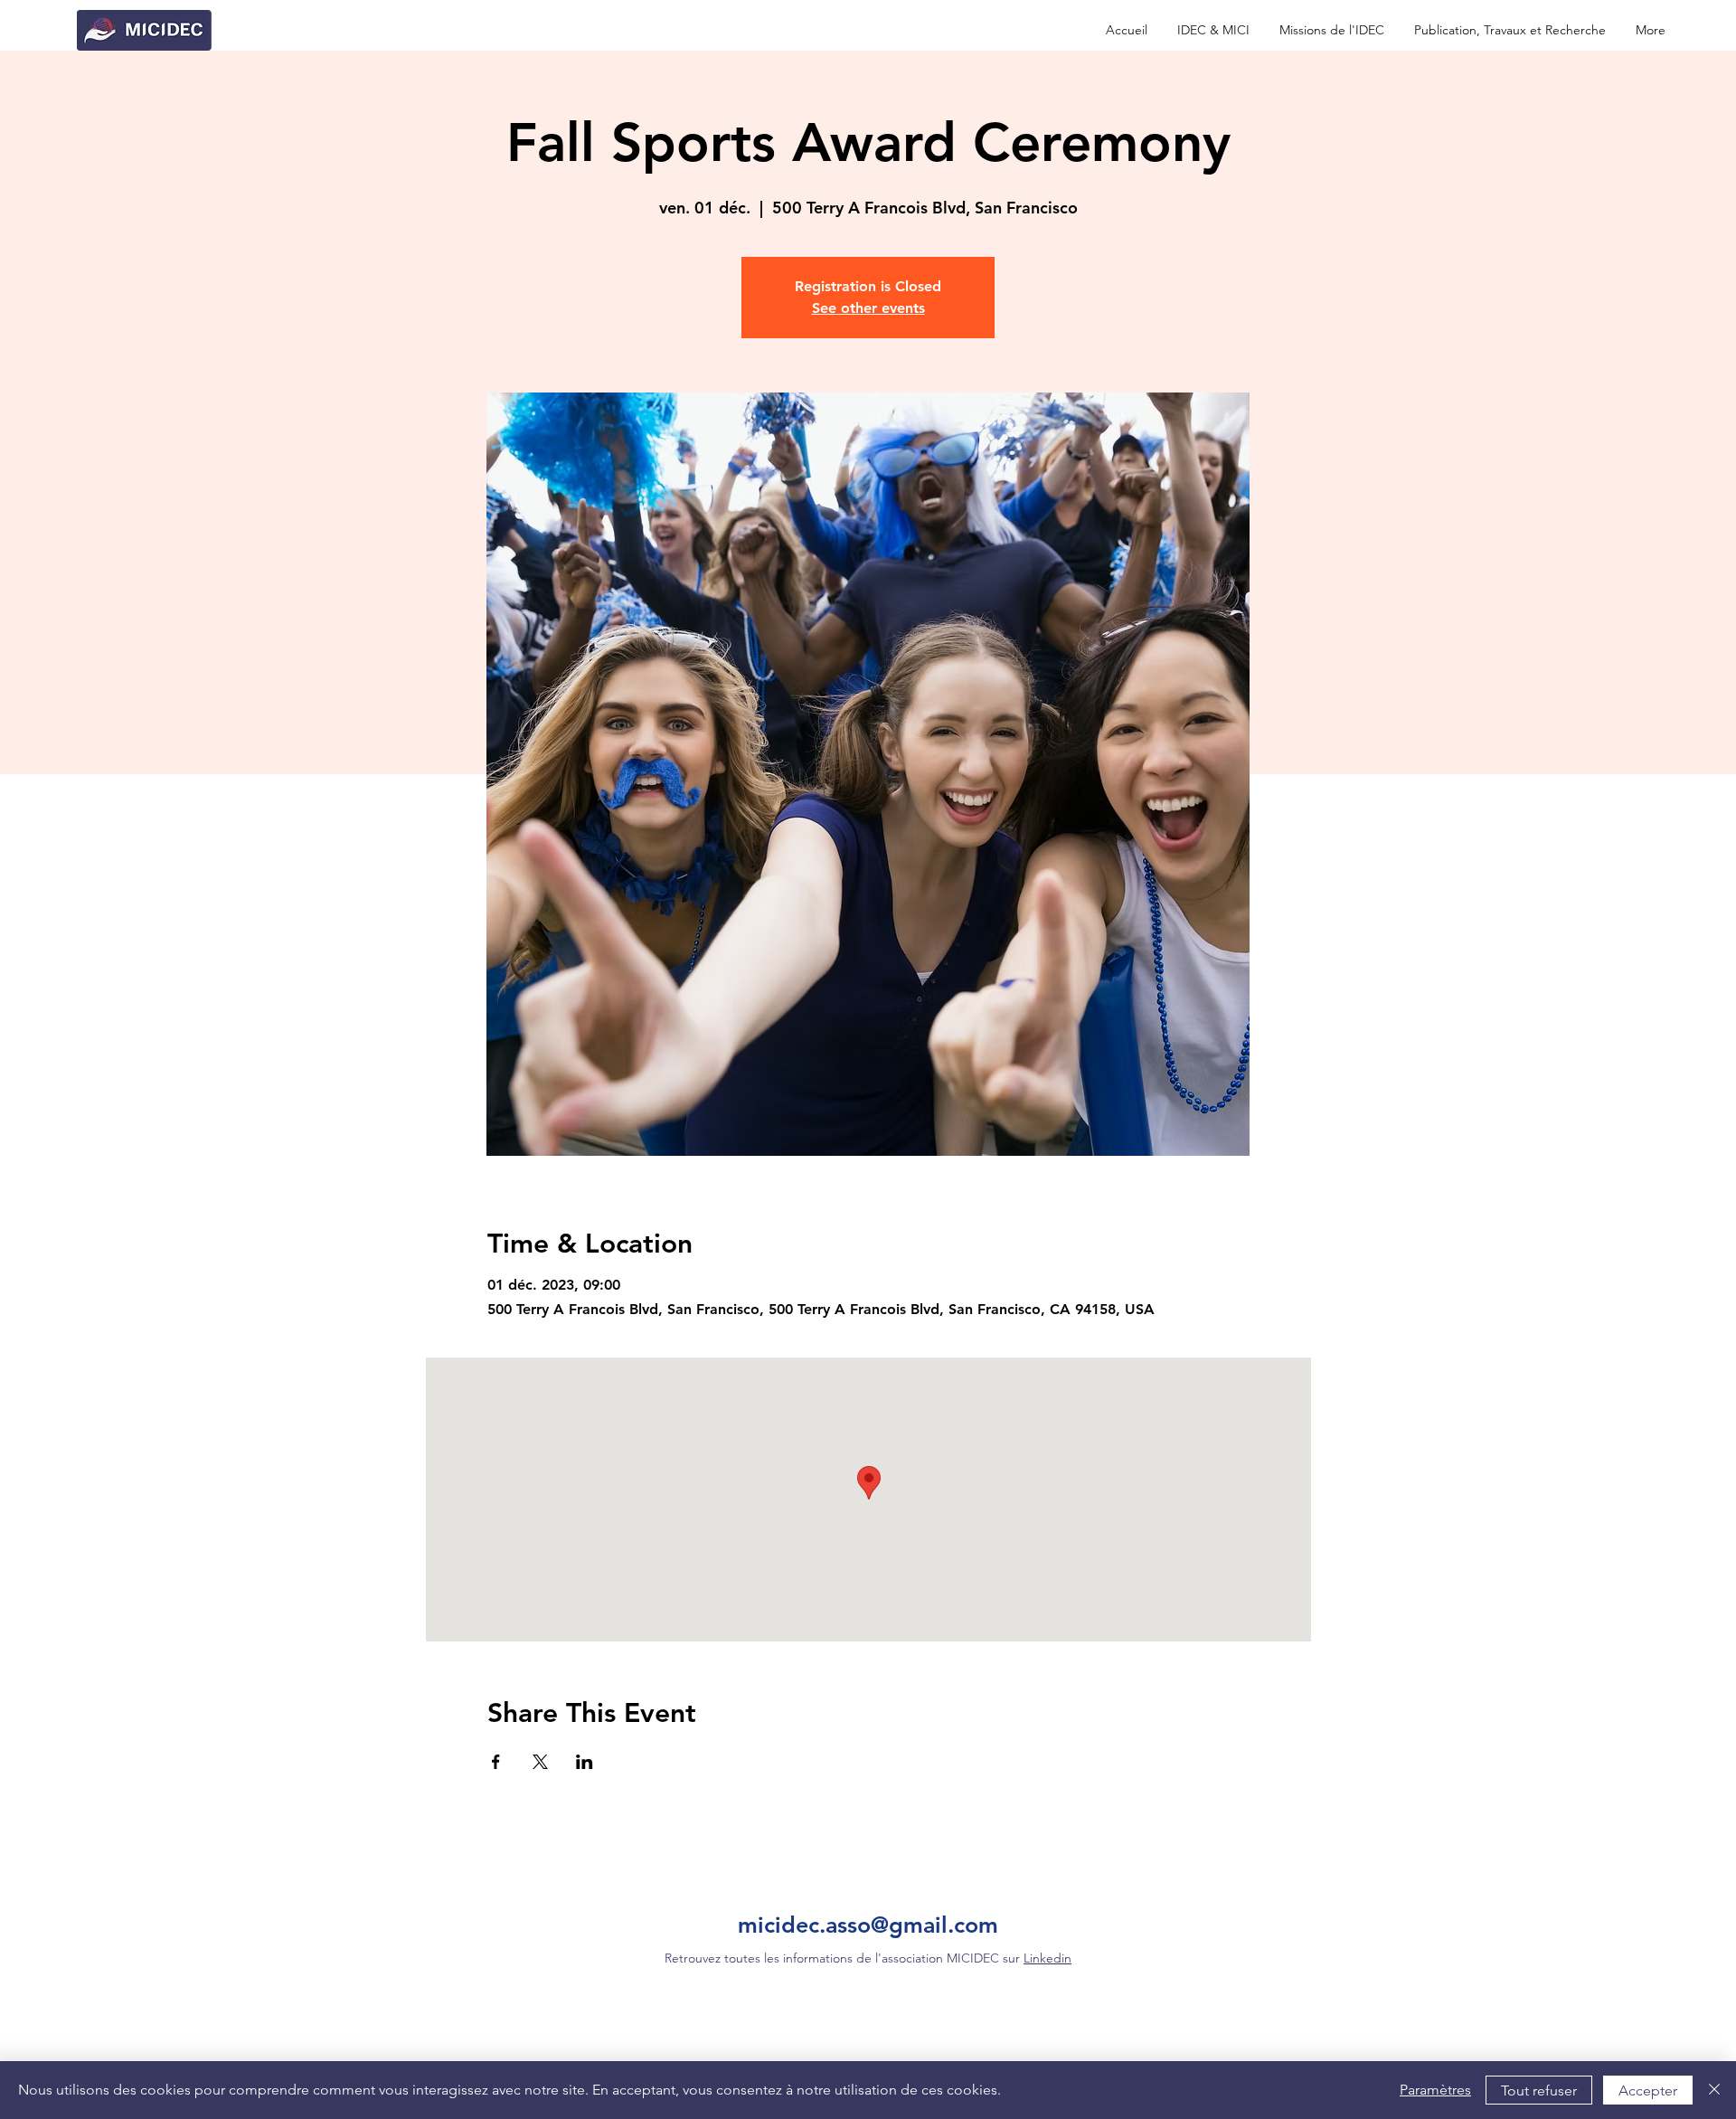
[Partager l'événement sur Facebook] (496, 1762)
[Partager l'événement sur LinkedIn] (585, 1762)
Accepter (1648, 2091)
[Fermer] (1714, 2090)
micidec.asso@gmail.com (868, 1925)
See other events (868, 308)
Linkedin (1047, 1958)
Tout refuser (1539, 2091)
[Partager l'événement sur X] (540, 1762)
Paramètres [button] (1435, 2090)
